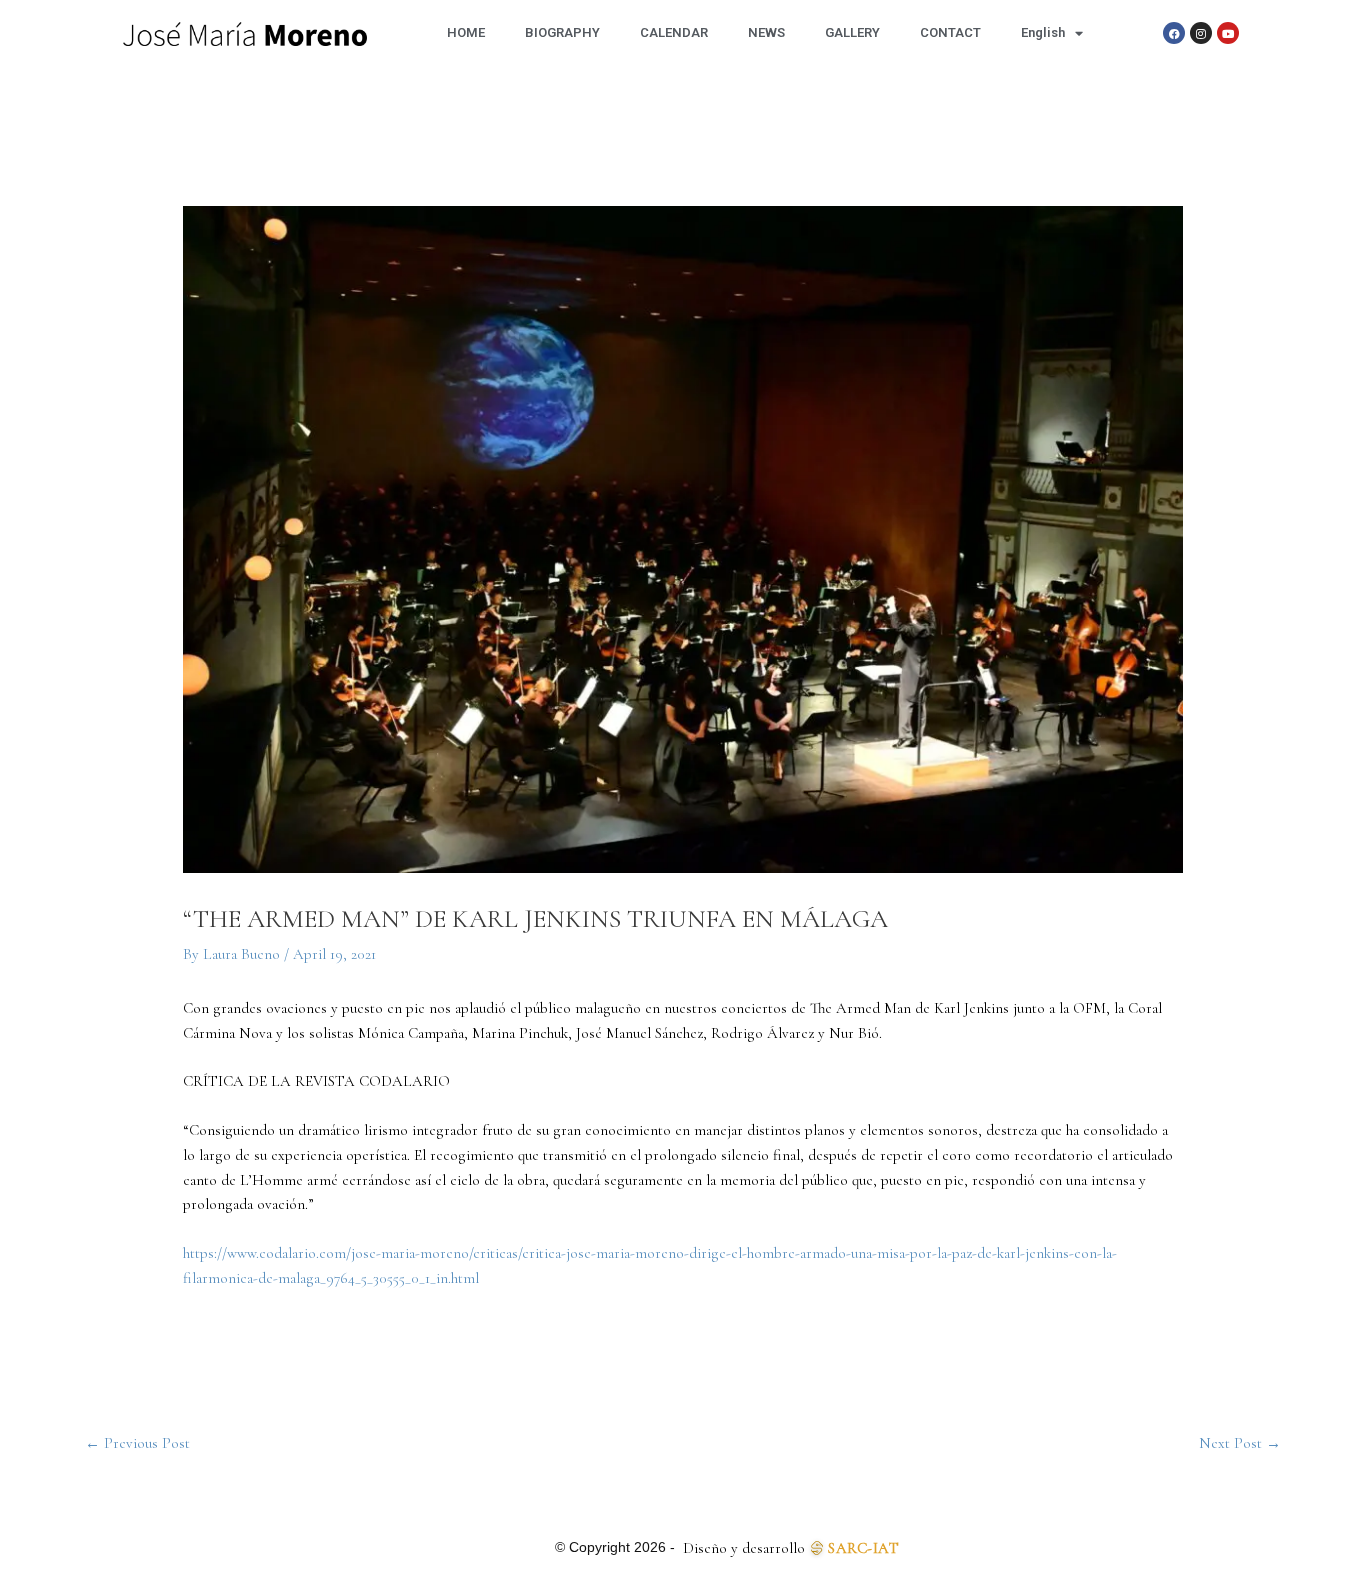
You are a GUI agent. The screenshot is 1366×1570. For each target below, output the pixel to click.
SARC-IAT (863, 1548)
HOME (466, 32)
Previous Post (137, 1443)
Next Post (1240, 1443)
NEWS (766, 32)
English (1043, 32)
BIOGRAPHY (562, 32)
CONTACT (950, 32)
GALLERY (852, 32)
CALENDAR (674, 32)
